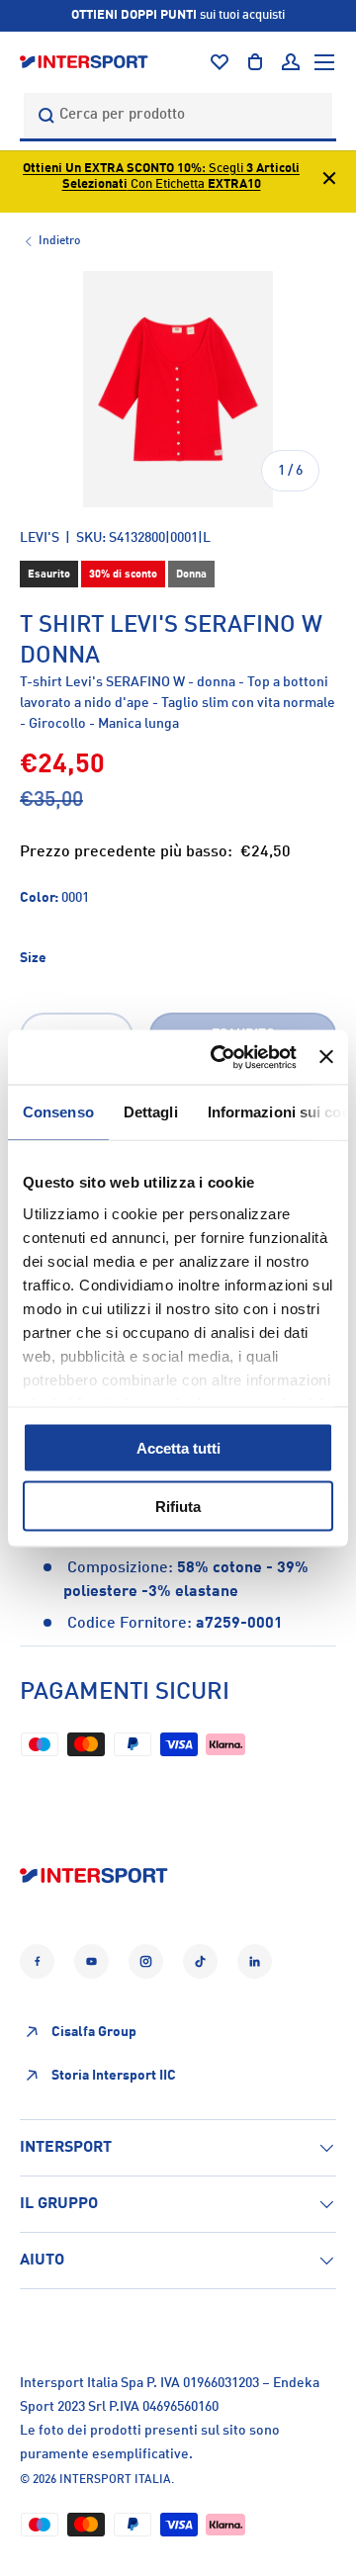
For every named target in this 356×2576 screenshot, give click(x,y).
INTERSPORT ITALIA (115, 2480)
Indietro (59, 241)
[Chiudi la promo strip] (329, 181)
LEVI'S (40, 538)
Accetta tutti (178, 1448)
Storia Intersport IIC (114, 2076)
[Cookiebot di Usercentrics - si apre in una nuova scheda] (220, 1057)
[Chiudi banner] (326, 1057)
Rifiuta (178, 1506)
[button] (255, 62)
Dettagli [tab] (151, 1112)
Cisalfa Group (94, 2032)
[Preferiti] (220, 62)
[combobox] (178, 115)
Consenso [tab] (58, 1112)
